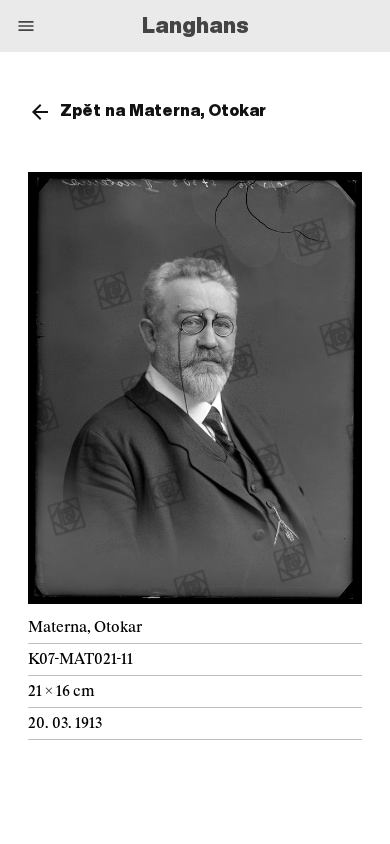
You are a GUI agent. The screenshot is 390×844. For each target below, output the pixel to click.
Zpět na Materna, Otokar (163, 110)
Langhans (195, 25)
